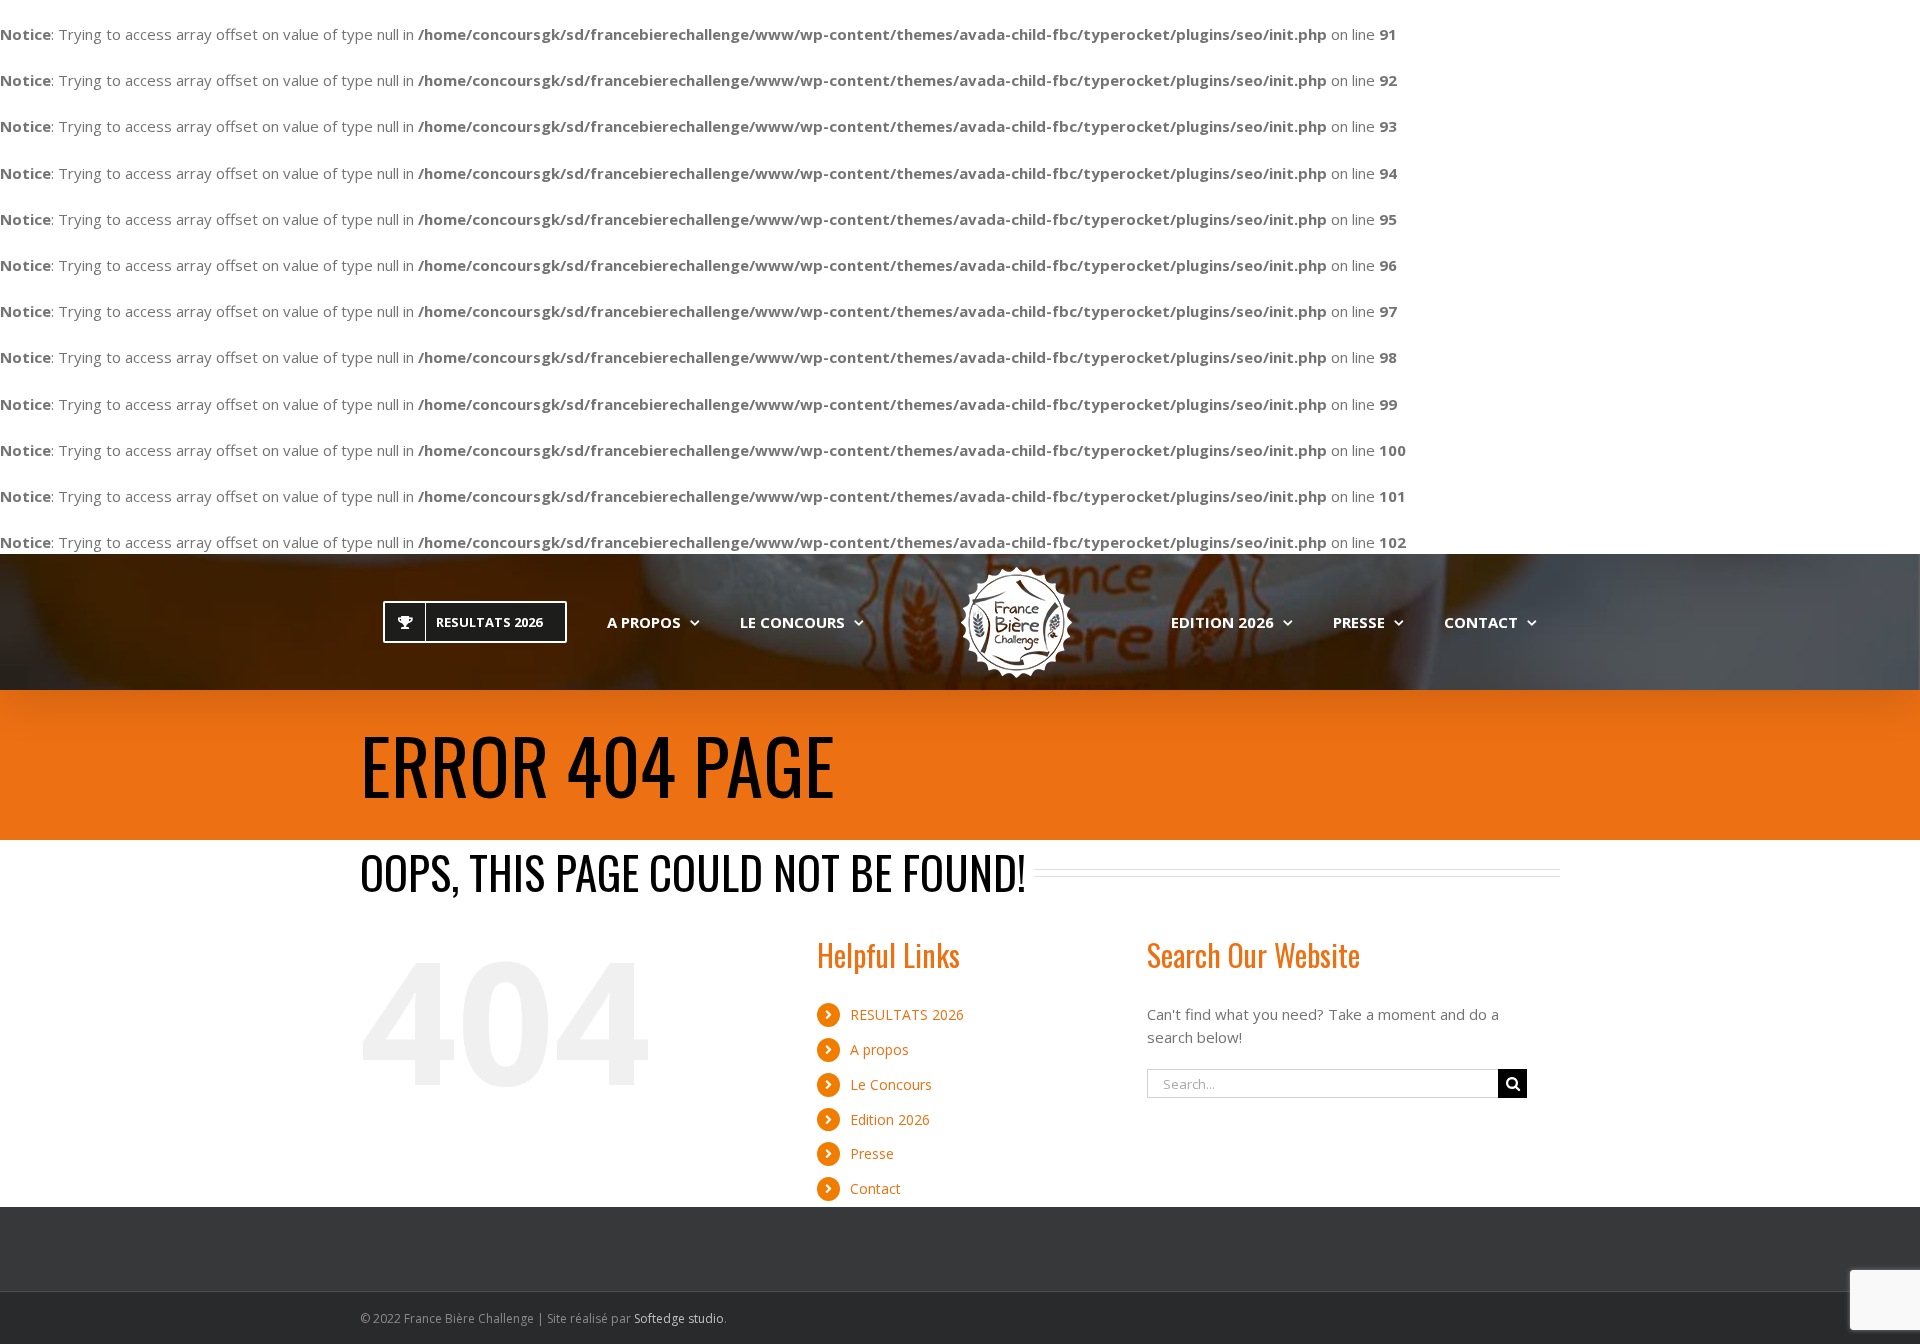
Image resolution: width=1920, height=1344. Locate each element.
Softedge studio (679, 1318)
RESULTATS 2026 (907, 1014)
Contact (875, 1188)
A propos (879, 1049)
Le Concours (891, 1084)
